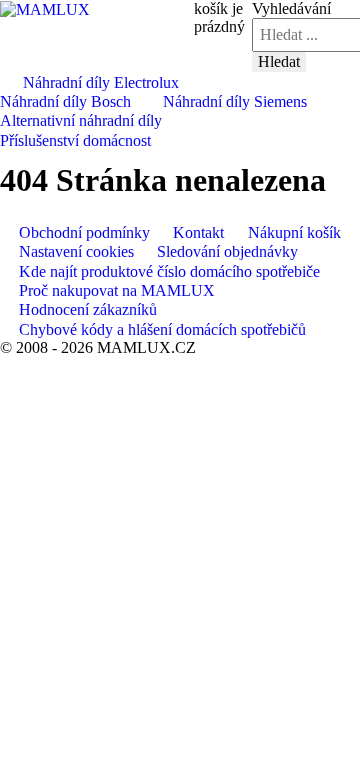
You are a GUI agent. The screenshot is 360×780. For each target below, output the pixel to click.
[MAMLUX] (45, 8)
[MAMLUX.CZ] (9, 81)
